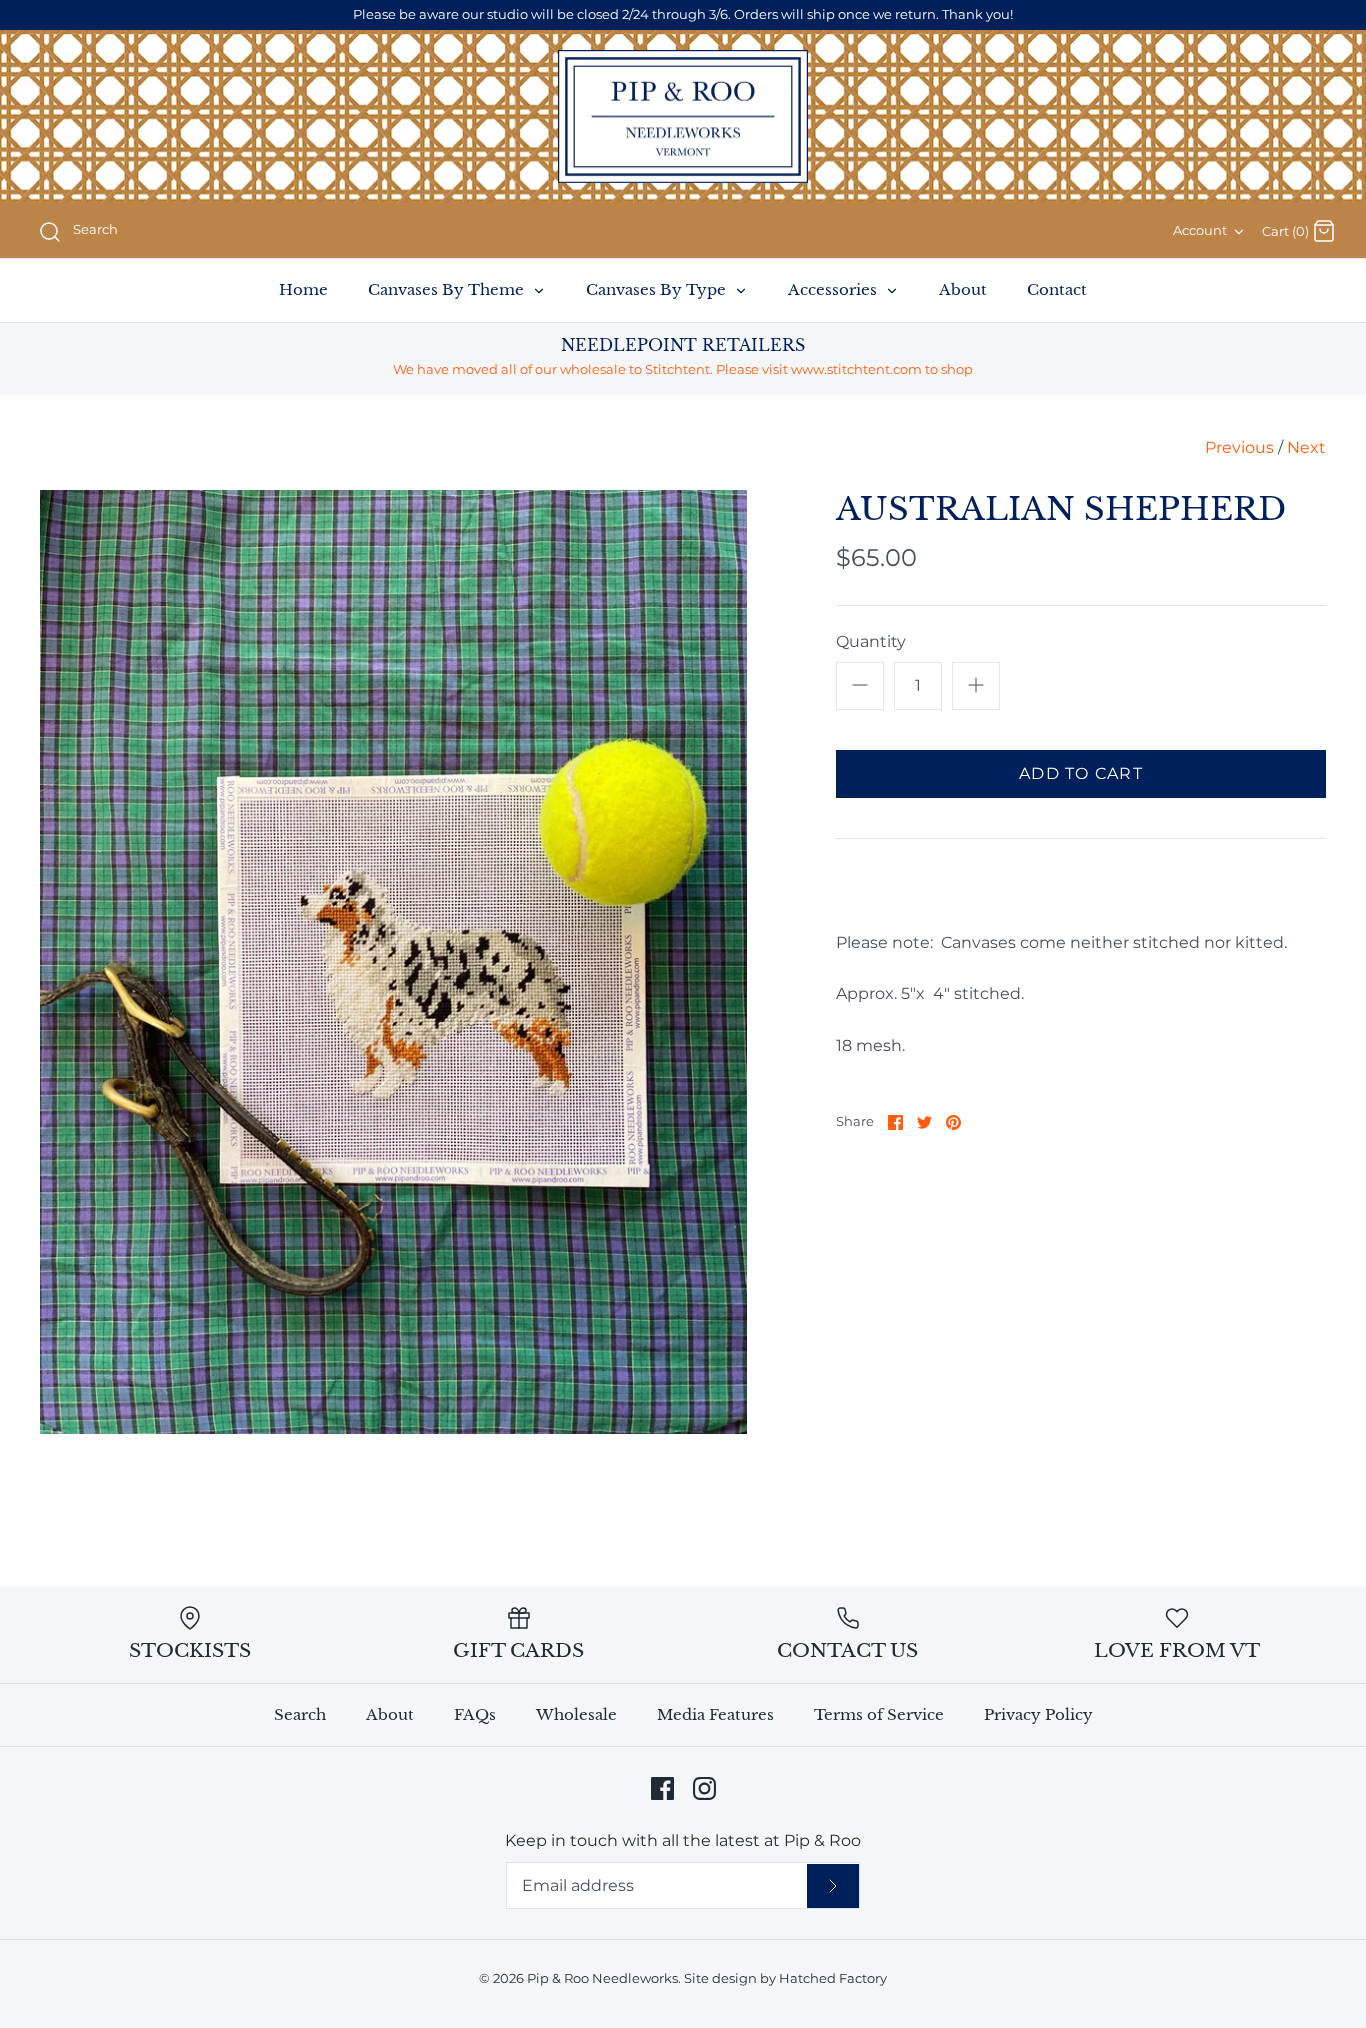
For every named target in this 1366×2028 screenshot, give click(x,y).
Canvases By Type (658, 289)
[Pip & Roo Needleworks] (683, 117)
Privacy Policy (1038, 1714)
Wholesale (576, 1714)
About (963, 289)
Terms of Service (879, 1714)
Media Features (715, 1714)
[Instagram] (704, 1788)
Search (300, 1714)
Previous (1239, 447)
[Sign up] (833, 1886)
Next (1306, 447)
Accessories (834, 289)
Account (1200, 230)
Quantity (871, 641)
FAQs (475, 1714)
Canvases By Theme (448, 289)
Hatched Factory (833, 1978)
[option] (394, 962)
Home (303, 289)
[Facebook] (662, 1788)
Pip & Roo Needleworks (602, 1978)
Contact (1057, 289)
